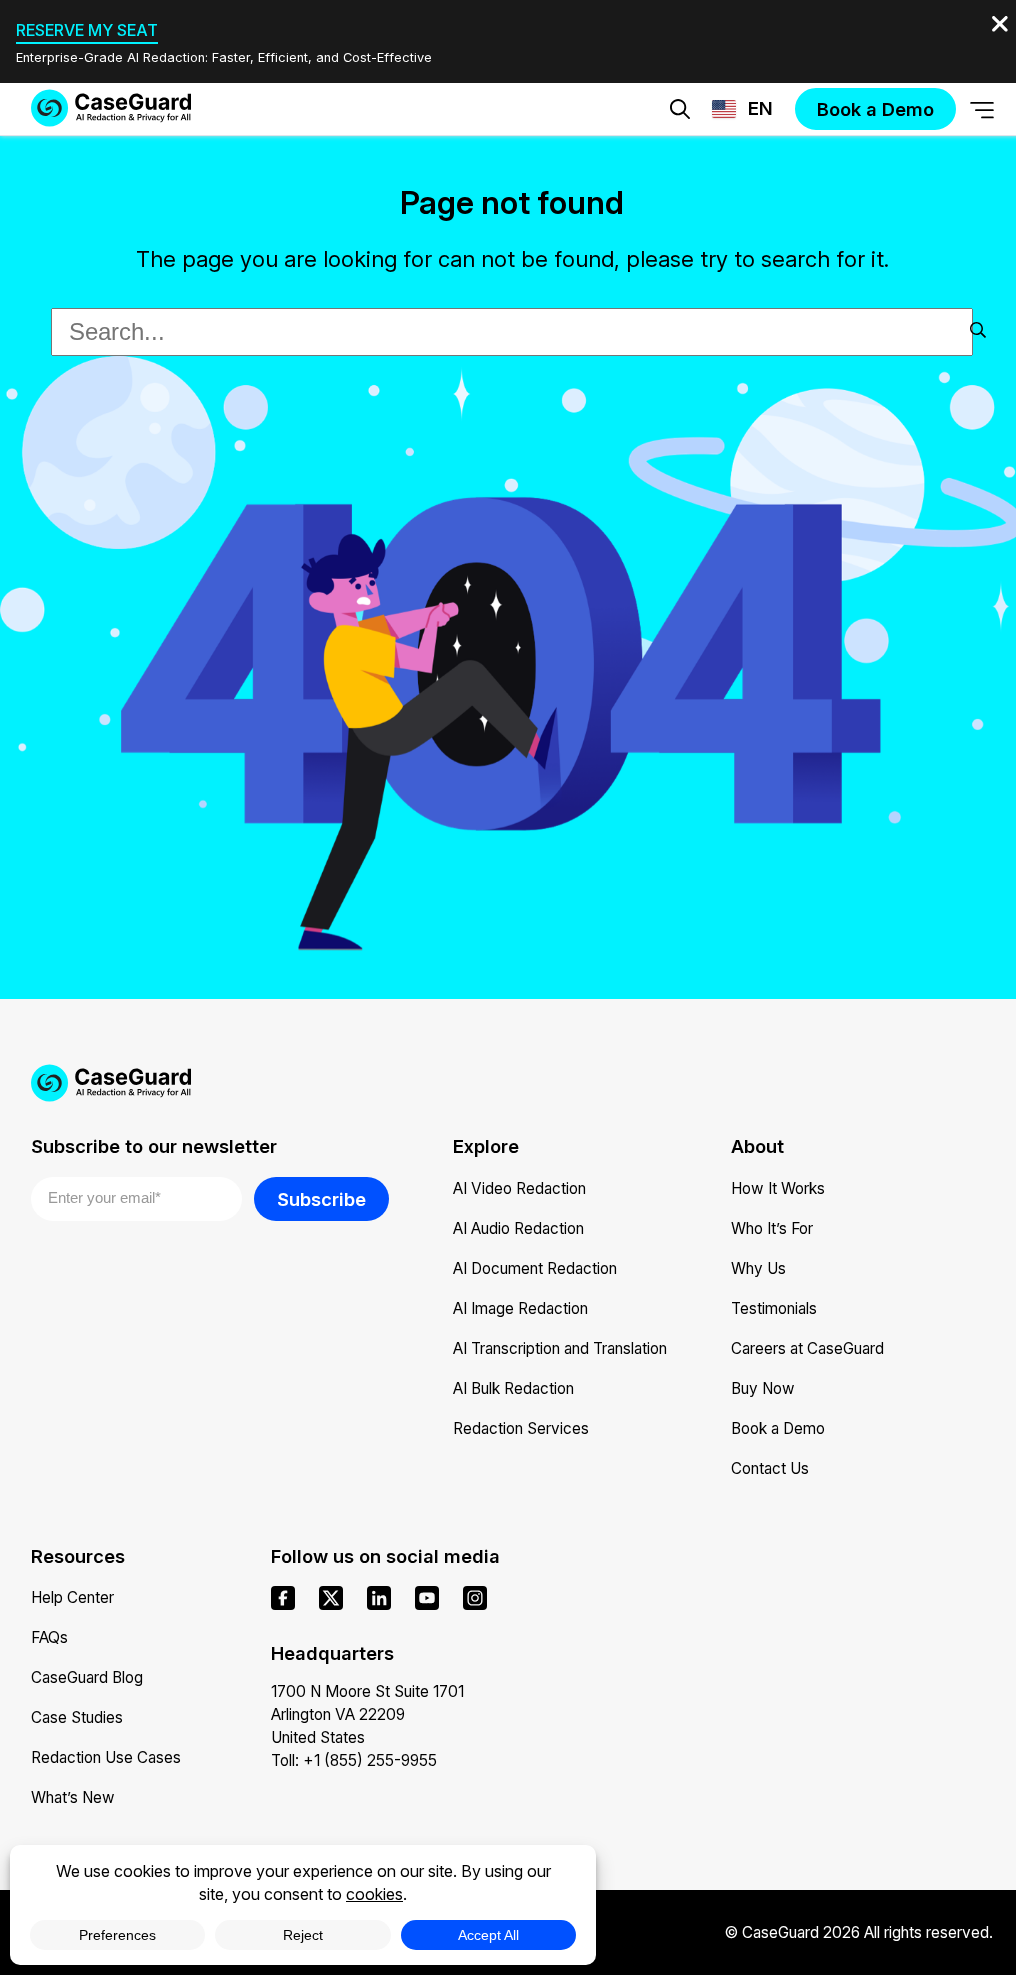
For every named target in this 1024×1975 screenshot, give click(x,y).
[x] (331, 1598)
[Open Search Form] (680, 109)
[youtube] (427, 1598)
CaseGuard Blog (87, 1677)
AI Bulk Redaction (513, 1388)
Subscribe (321, 1199)
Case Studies (77, 1717)
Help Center (72, 1597)
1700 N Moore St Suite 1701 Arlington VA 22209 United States (367, 1714)
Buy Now (763, 1388)
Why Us (758, 1268)
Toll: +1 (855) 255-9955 (354, 1760)
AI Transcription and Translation (560, 1348)
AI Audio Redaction (518, 1228)
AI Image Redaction (520, 1308)
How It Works (778, 1188)
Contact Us (770, 1468)
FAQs (49, 1637)
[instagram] (475, 1598)
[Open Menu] (982, 109)
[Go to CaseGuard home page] (111, 108)
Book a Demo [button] (636, 172)
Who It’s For (772, 1228)
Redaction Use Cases (106, 1757)
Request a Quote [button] (387, 172)
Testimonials (774, 1308)
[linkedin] (379, 1598)
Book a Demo (778, 1428)
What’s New (73, 1797)
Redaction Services (521, 1428)
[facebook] (283, 1598)
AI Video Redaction (519, 1188)
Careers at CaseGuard (807, 1348)
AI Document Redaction (535, 1268)
